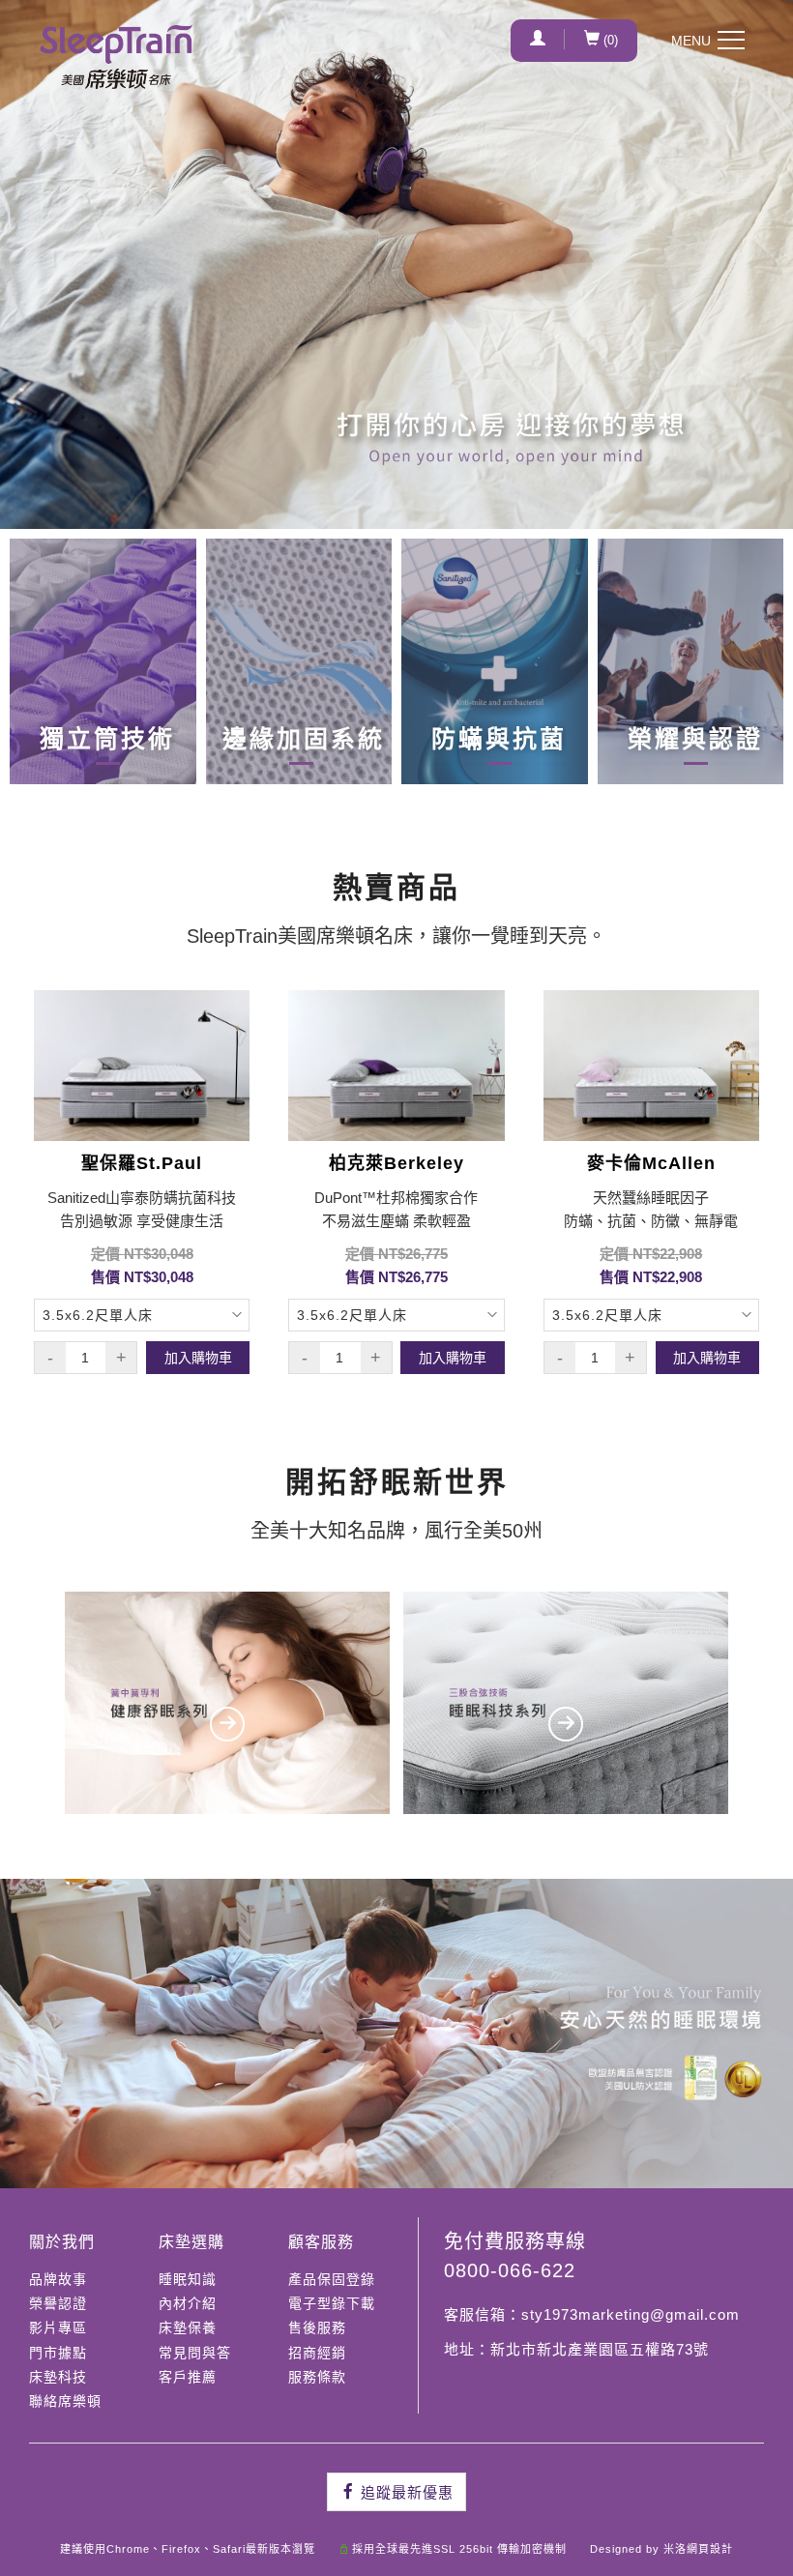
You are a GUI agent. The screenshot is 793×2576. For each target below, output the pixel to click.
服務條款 (317, 2377)
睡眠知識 (188, 2279)
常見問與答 (195, 2353)
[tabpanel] (396, 264)
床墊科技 (58, 2377)
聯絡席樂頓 (65, 2401)
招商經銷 (317, 2353)
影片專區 (58, 2327)
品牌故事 (58, 2279)
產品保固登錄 (332, 2279)
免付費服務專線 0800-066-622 (515, 2256)
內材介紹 (188, 2303)
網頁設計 (710, 2549)
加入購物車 (198, 1358)
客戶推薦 (188, 2377)
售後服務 (317, 2327)
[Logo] (116, 57)
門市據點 (58, 2353)
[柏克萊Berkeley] (396, 1066)
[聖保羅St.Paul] (142, 1066)
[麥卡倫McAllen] (651, 1066)
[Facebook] (396, 2492)
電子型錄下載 (332, 2303)
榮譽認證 (58, 2303)
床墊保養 (188, 2327)
